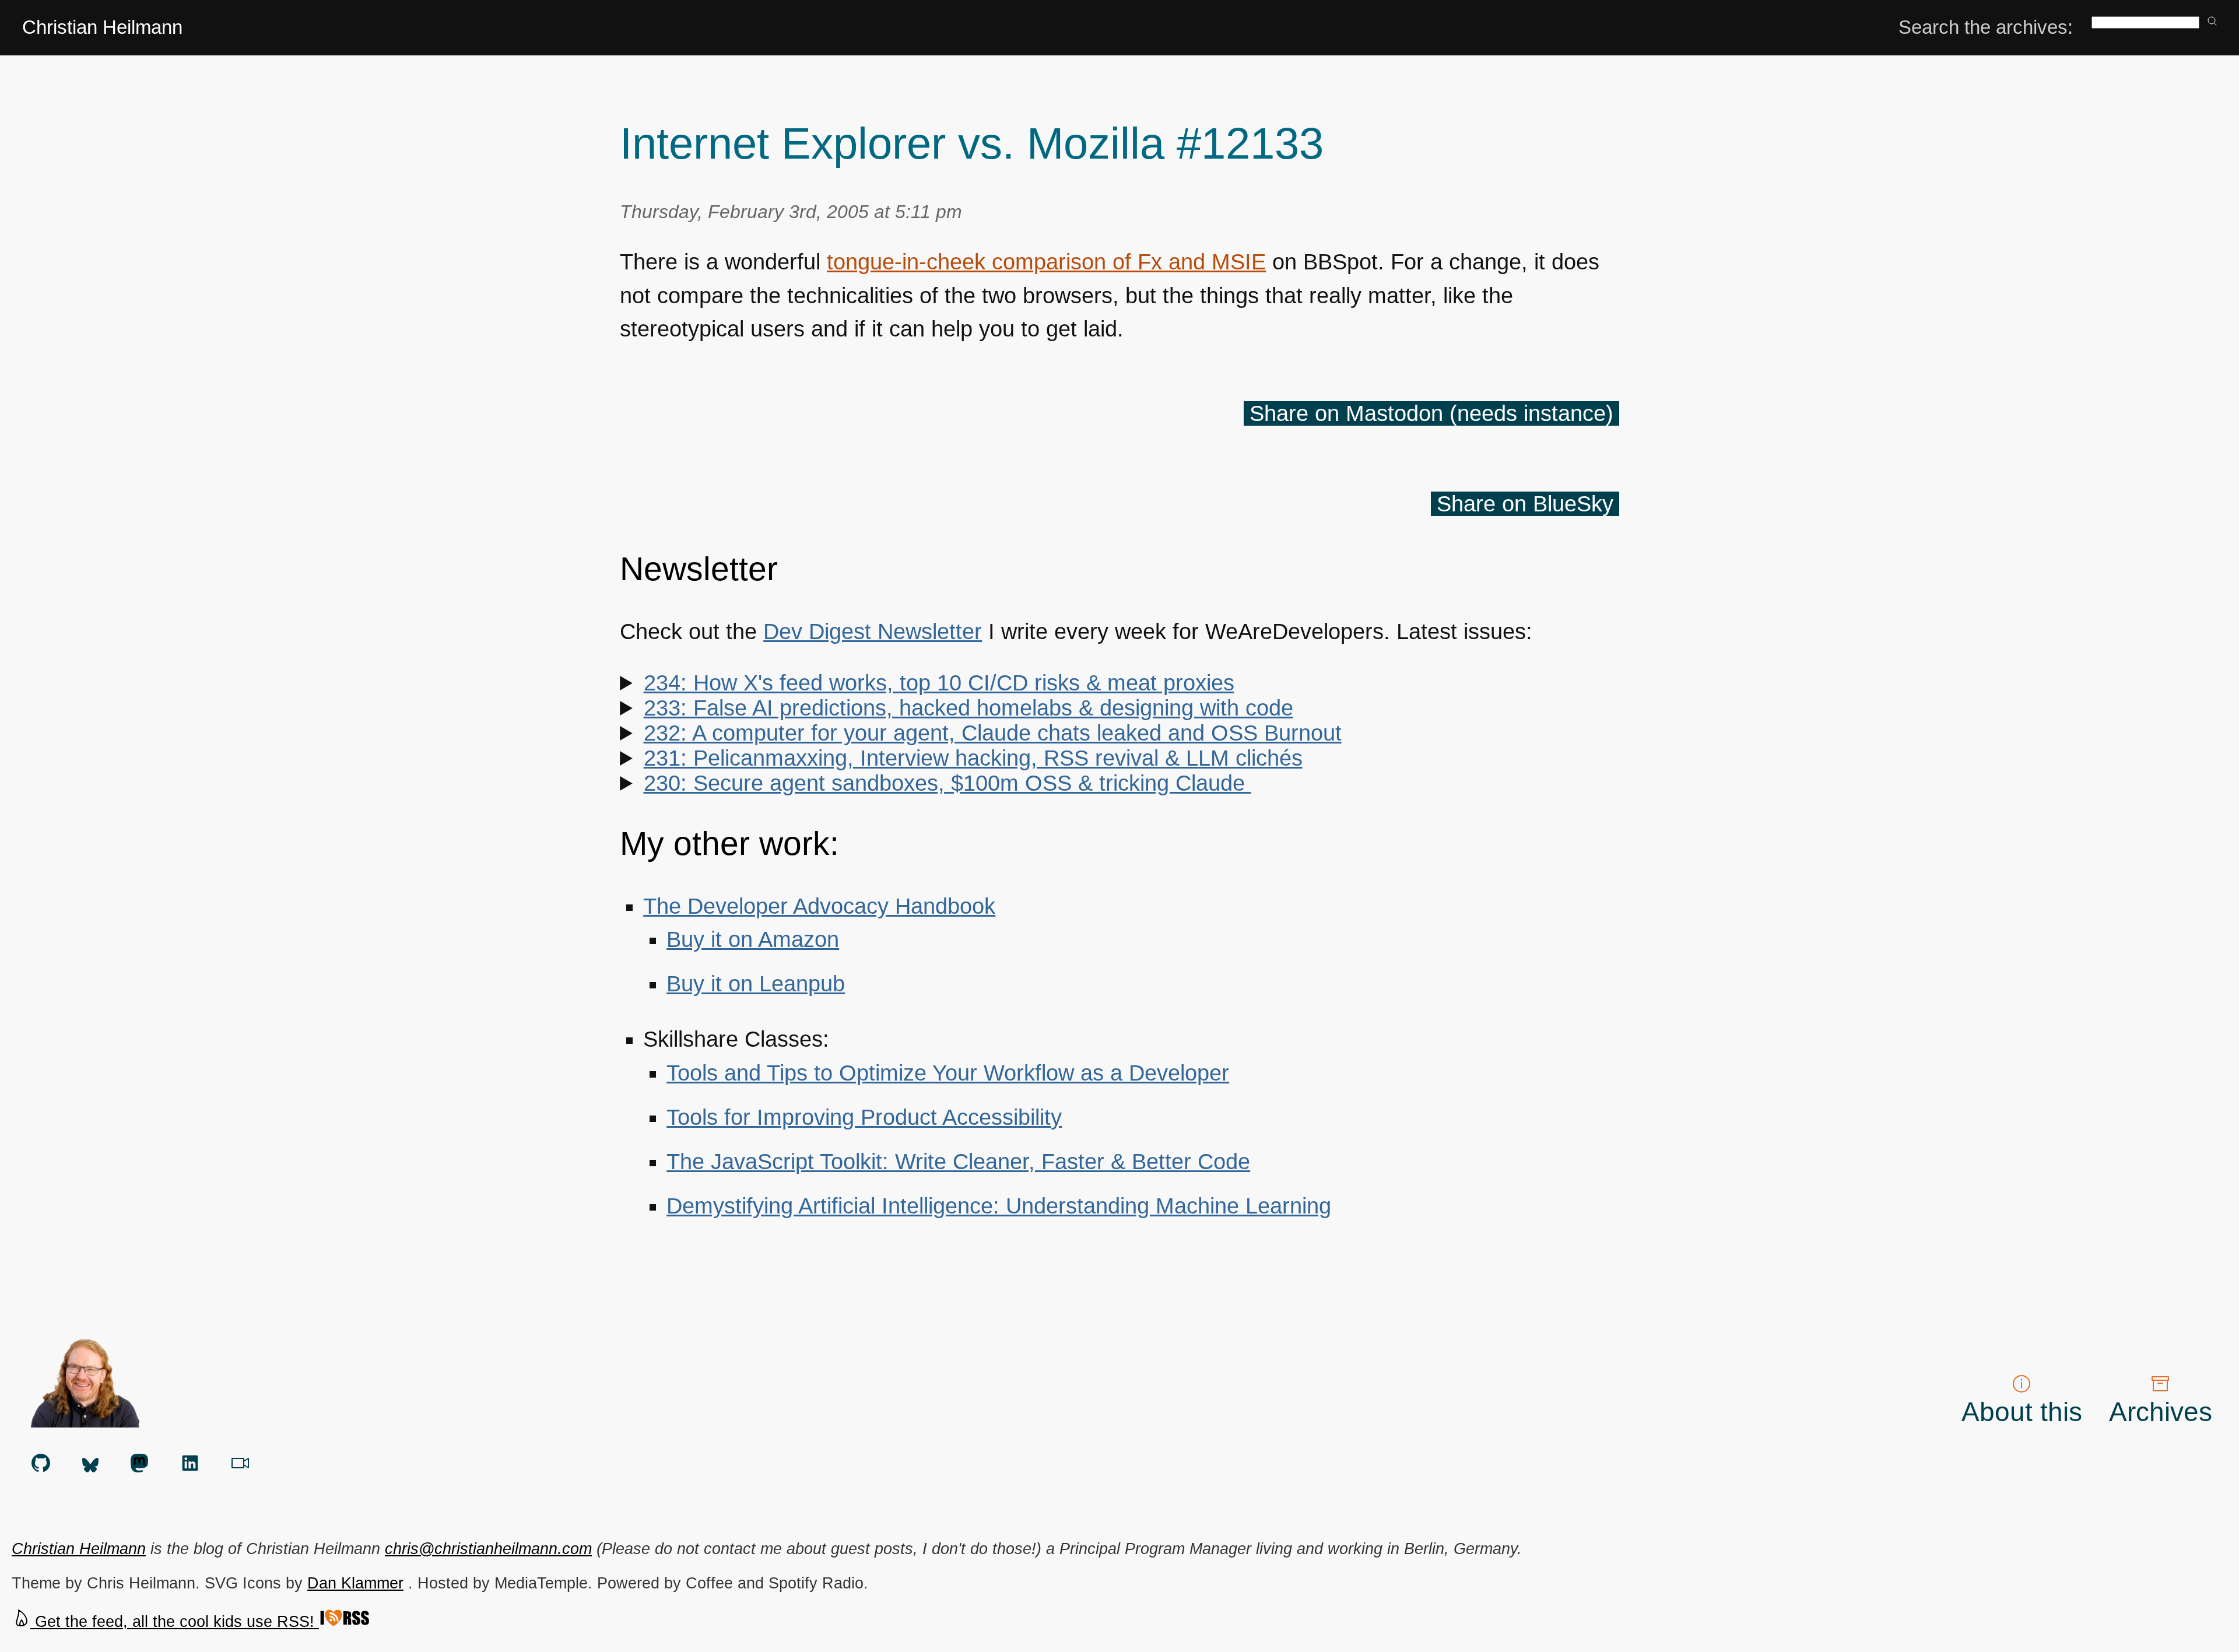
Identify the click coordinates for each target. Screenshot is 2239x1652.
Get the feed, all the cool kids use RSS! (175, 1621)
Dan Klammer (355, 1583)
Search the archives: (1986, 27)
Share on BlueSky (1525, 504)
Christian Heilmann (102, 27)
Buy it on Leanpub (756, 984)
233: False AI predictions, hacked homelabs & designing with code (968, 708)
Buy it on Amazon (753, 939)
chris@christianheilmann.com (488, 1548)
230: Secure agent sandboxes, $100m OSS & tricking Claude (947, 783)
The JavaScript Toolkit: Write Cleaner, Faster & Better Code (958, 1162)
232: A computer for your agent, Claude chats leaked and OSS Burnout (993, 733)
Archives (2161, 1412)
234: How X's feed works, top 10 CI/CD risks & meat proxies (939, 683)
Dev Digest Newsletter (873, 632)
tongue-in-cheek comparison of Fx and (1046, 262)
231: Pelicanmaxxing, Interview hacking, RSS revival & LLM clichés (973, 758)
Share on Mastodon (1431, 413)
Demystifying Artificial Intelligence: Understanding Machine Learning (999, 1206)
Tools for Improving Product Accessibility (864, 1117)
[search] (2212, 22)
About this (2022, 1412)
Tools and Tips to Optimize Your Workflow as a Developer (948, 1073)
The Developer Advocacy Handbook (819, 906)
